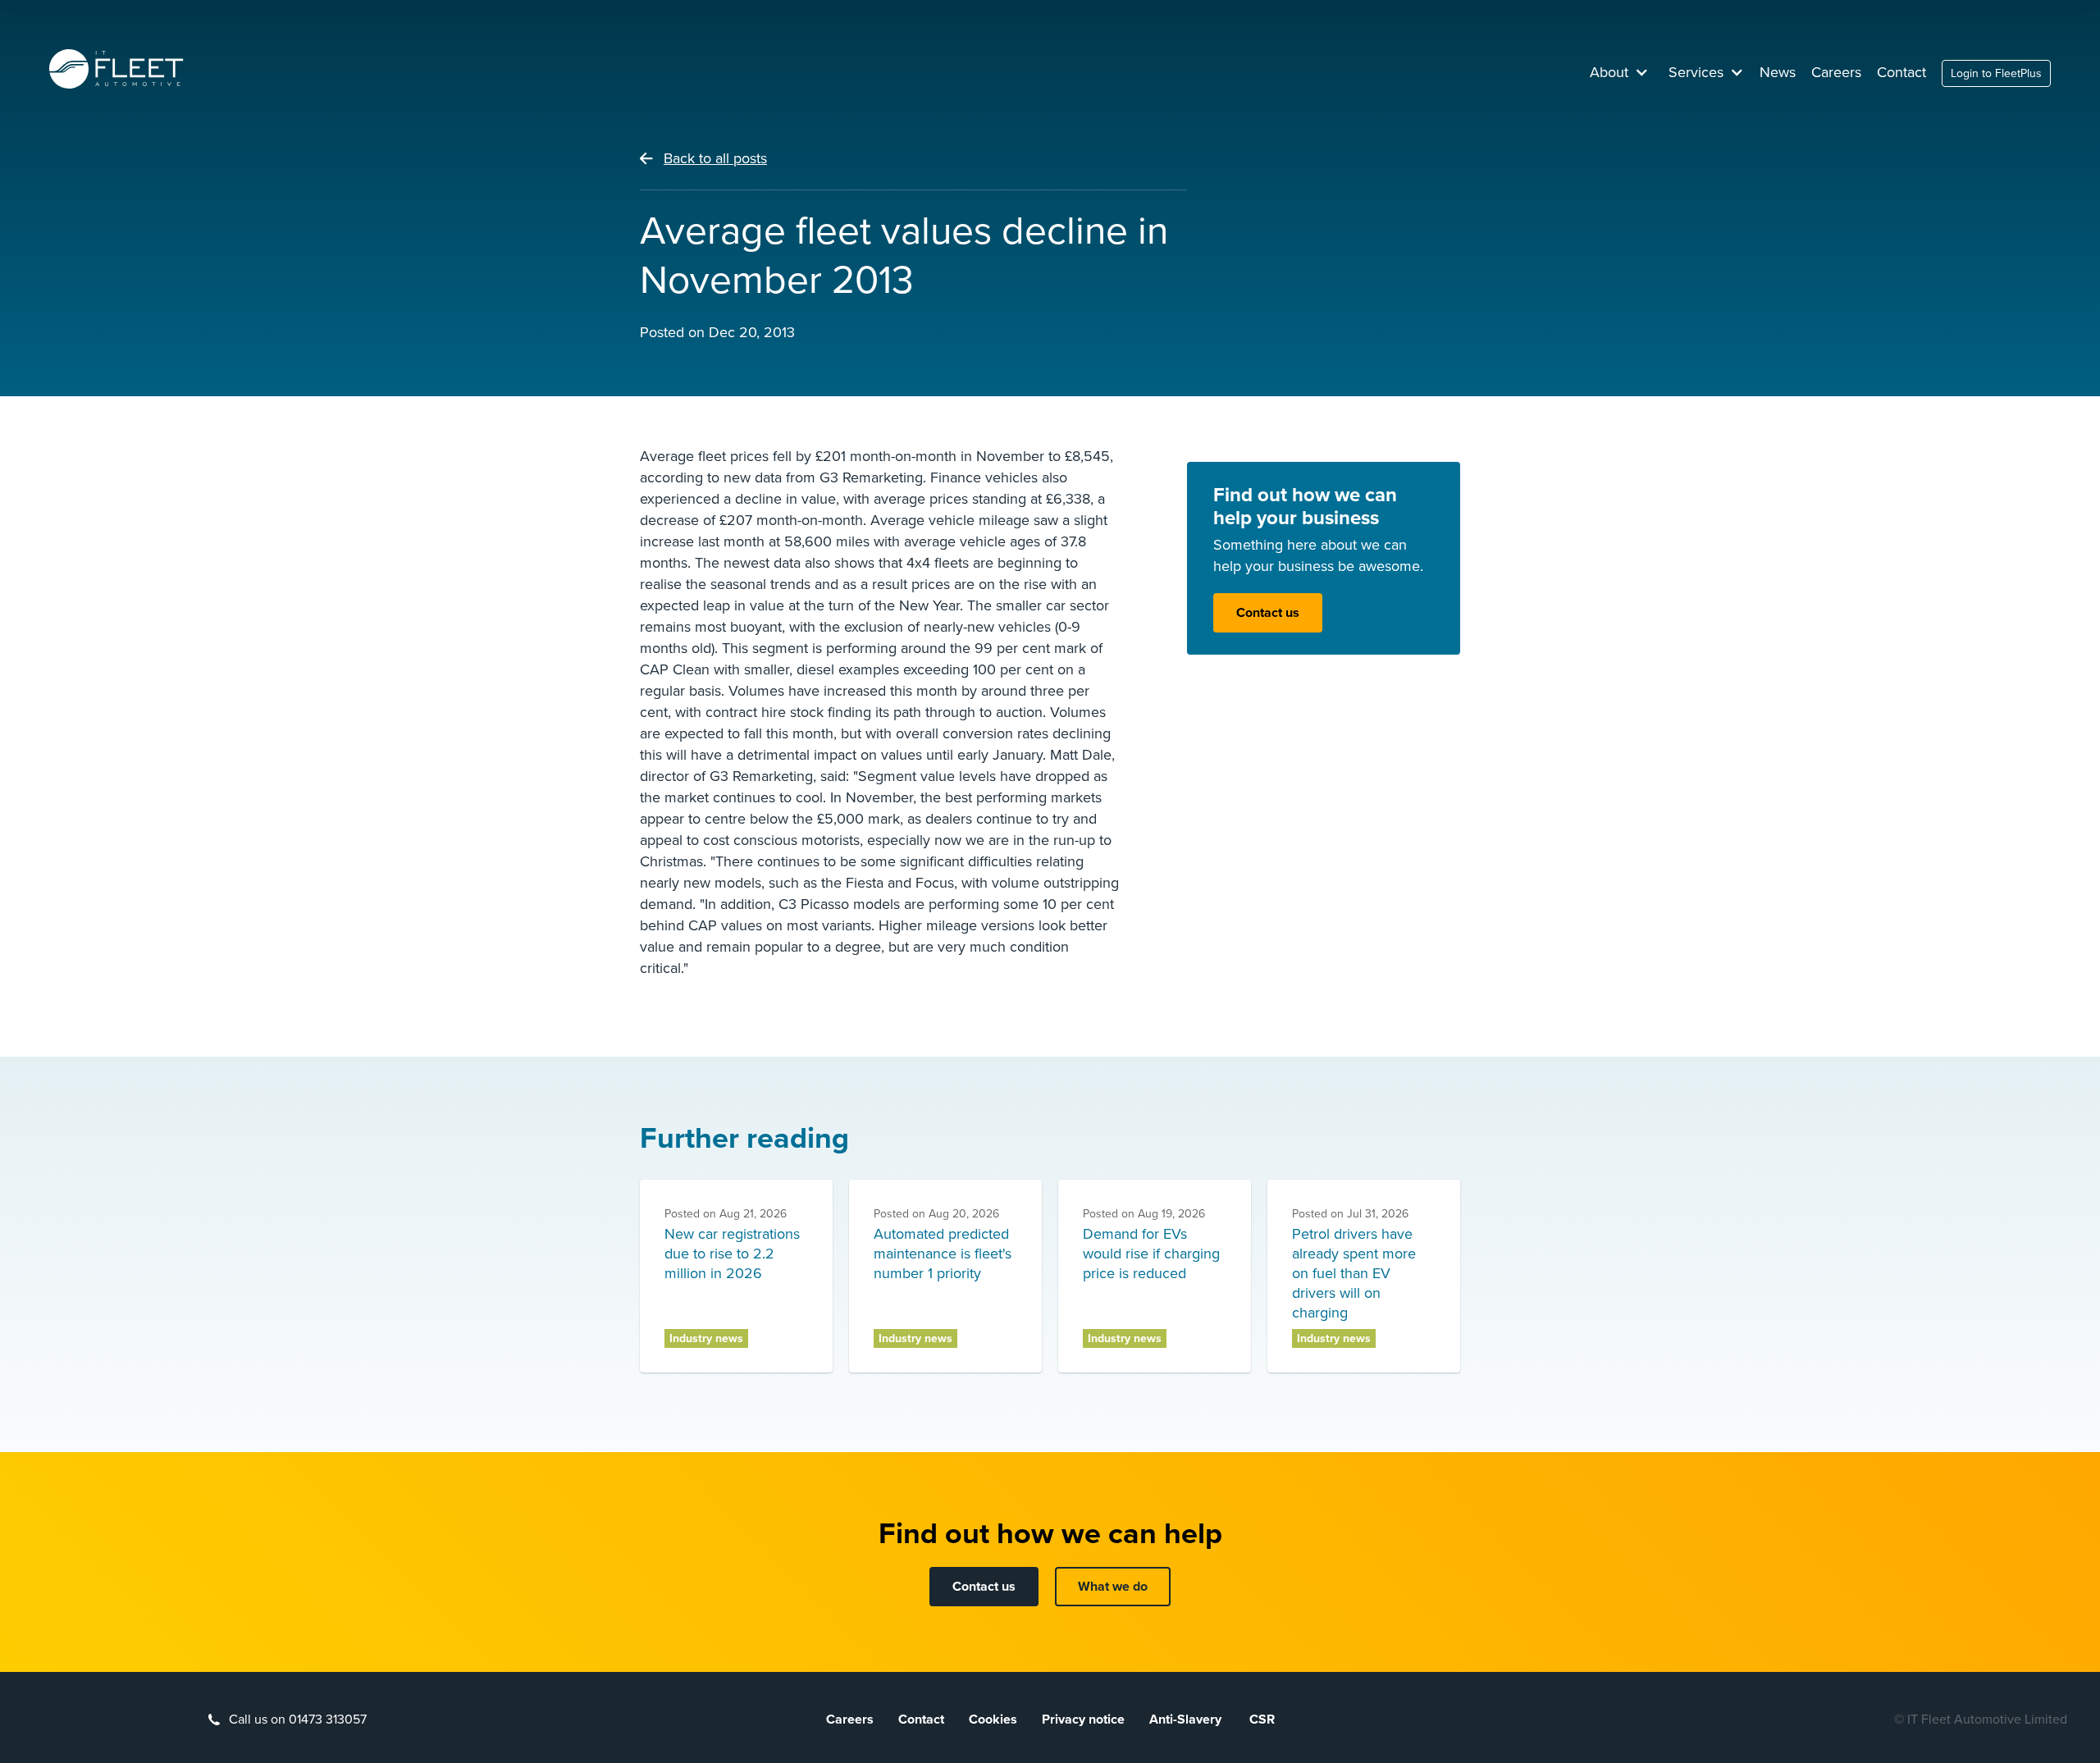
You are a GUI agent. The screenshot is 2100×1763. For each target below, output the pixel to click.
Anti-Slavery (1187, 1720)
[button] (1619, 72)
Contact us (1268, 613)
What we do (1113, 1587)
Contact (1901, 72)
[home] (116, 69)
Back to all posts (715, 158)
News (1778, 72)
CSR (1262, 1720)
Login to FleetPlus (1996, 73)
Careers (1836, 72)
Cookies (993, 1720)
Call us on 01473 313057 (298, 1720)
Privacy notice (1083, 1720)
